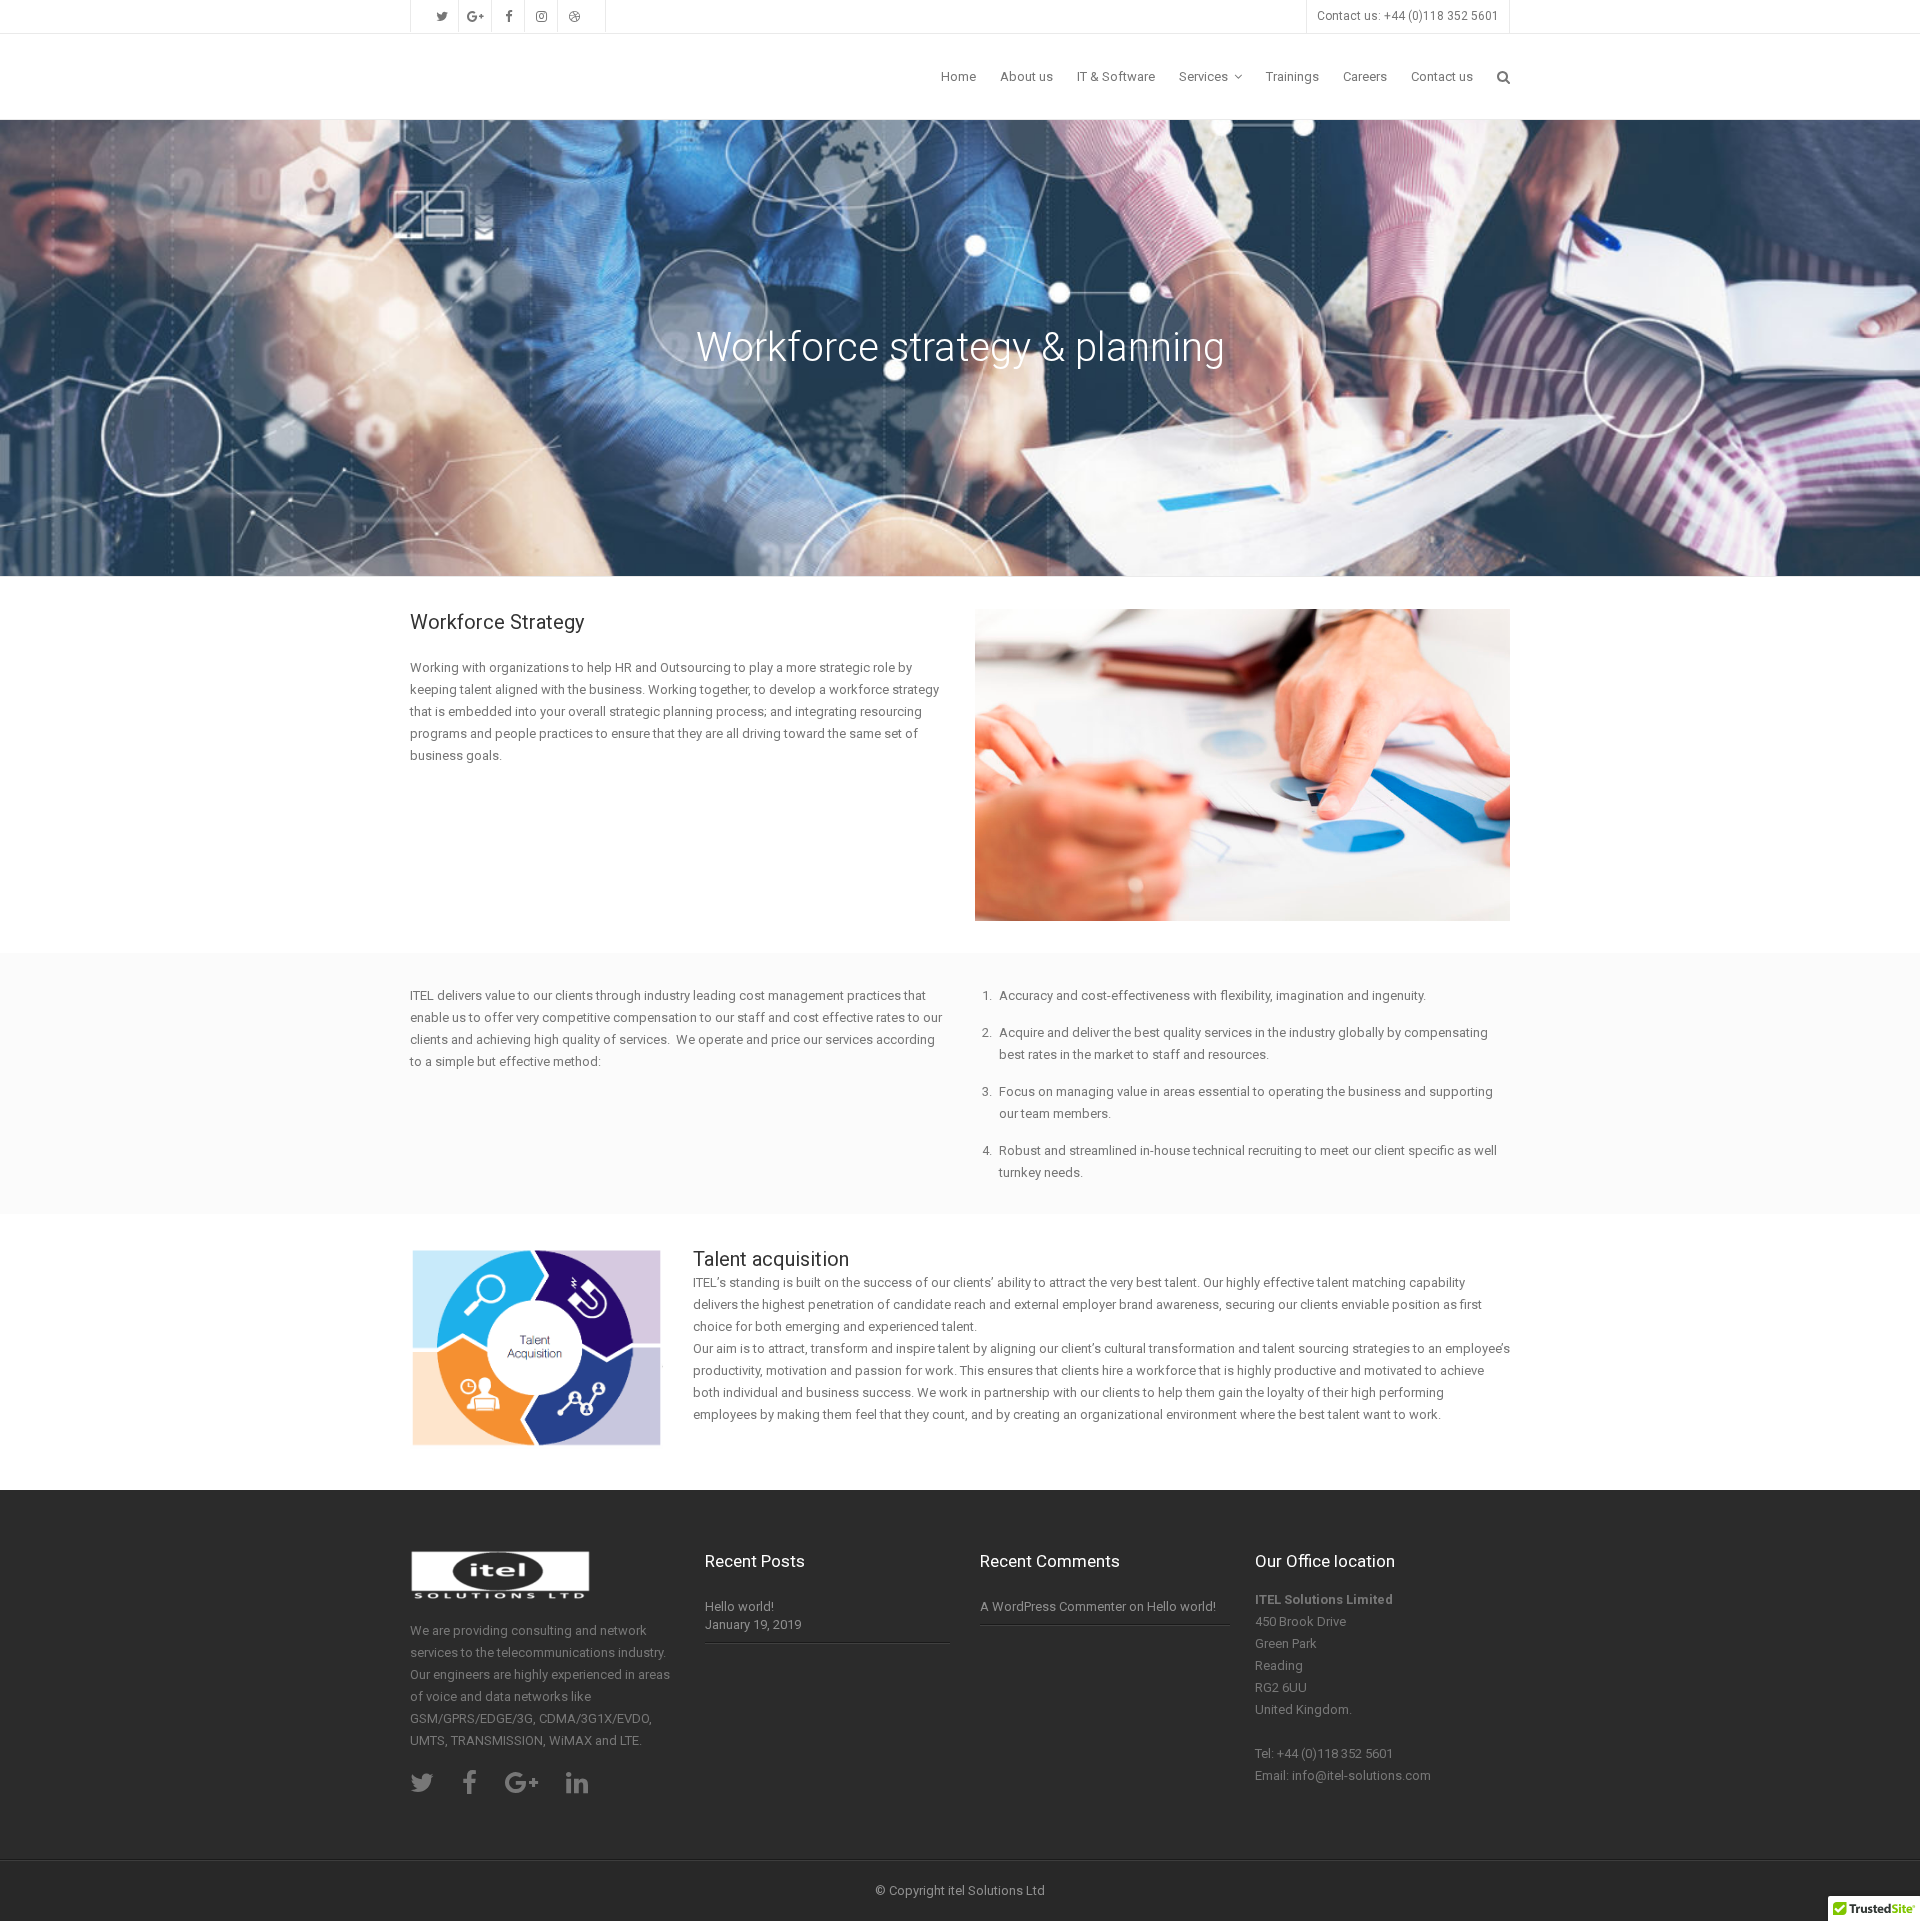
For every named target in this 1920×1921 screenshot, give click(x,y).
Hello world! (739, 1606)
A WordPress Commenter (1053, 1606)
